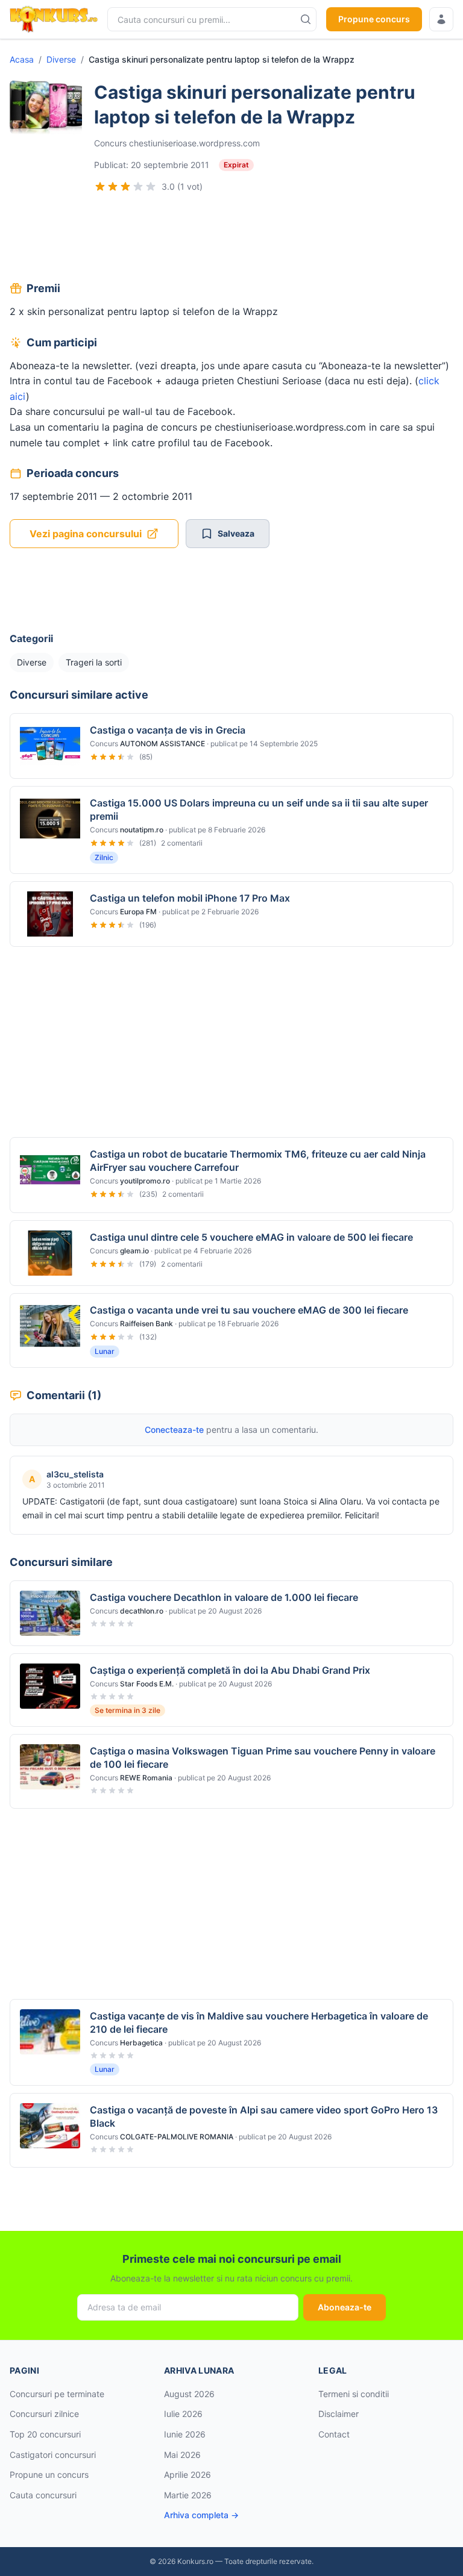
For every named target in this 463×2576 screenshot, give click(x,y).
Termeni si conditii (354, 2394)
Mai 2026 (182, 2455)
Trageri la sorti (94, 662)
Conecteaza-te (174, 1430)
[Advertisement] (231, 239)
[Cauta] (306, 19)
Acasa (22, 59)
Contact (334, 2434)
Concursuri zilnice (44, 2414)
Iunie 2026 (185, 2434)
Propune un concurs (49, 2475)
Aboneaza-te (345, 2307)
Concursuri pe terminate (57, 2394)
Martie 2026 (188, 2495)
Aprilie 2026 (187, 2475)
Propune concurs (374, 19)
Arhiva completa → (201, 2515)
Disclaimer (339, 2414)
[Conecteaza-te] (441, 19)
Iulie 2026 (183, 2414)
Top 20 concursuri (45, 2434)
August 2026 (189, 2394)
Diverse (61, 59)
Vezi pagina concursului (86, 534)
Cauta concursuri (43, 2495)
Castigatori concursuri (53, 2455)
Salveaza (236, 533)
